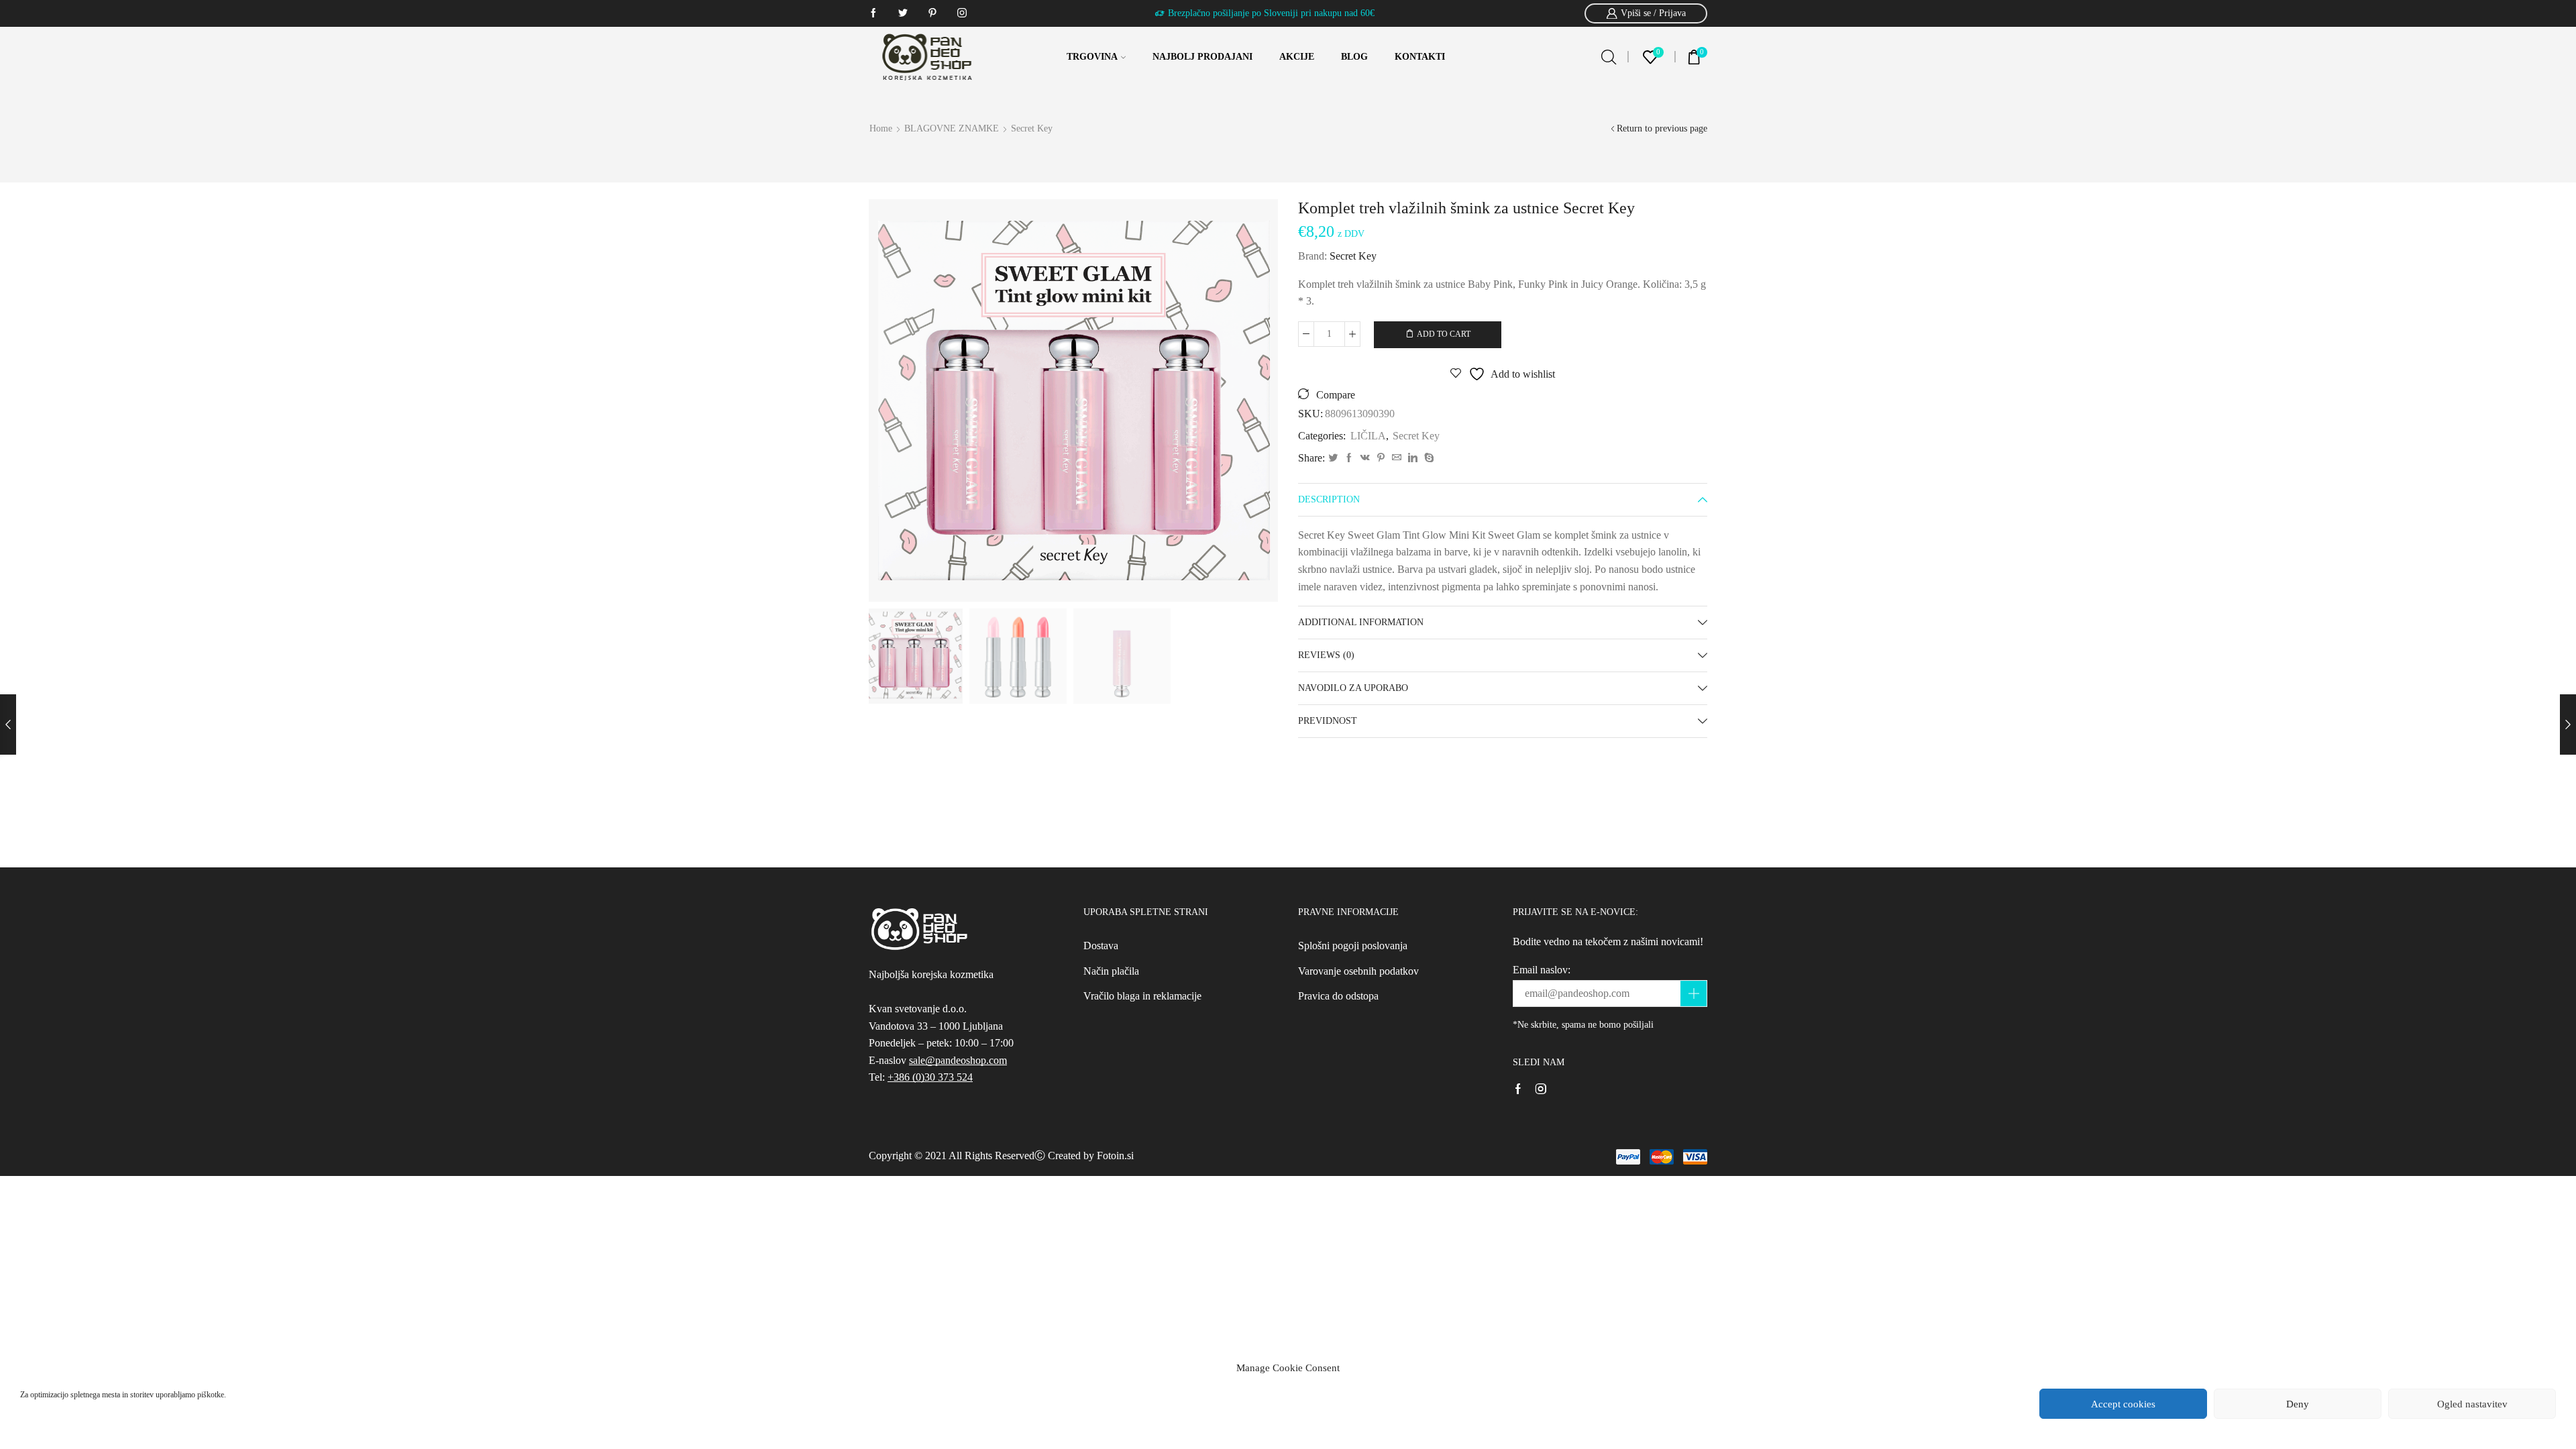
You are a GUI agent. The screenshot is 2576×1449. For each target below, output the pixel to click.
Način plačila (1111, 971)
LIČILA (1368, 436)
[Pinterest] (1381, 459)
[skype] (1428, 459)
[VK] (1365, 459)
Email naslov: (1542, 970)
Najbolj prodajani (1202, 57)
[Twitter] (1333, 459)
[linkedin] (1413, 459)
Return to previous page (1662, 128)
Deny (2298, 1404)
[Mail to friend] (1397, 459)
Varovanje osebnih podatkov (1358, 971)
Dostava (1101, 946)
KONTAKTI (1420, 57)
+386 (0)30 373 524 (930, 1077)
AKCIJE (1297, 57)
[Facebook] (1349, 459)
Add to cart (1444, 334)
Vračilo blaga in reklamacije (1142, 996)
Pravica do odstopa (1338, 996)
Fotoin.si (1115, 1156)
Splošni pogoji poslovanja (1353, 946)
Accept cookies (2123, 1404)
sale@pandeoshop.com (958, 1060)
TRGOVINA (1092, 57)
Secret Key (1032, 128)
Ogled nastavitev (2472, 1404)
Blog (1354, 57)
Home (881, 128)
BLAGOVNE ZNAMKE (952, 128)
